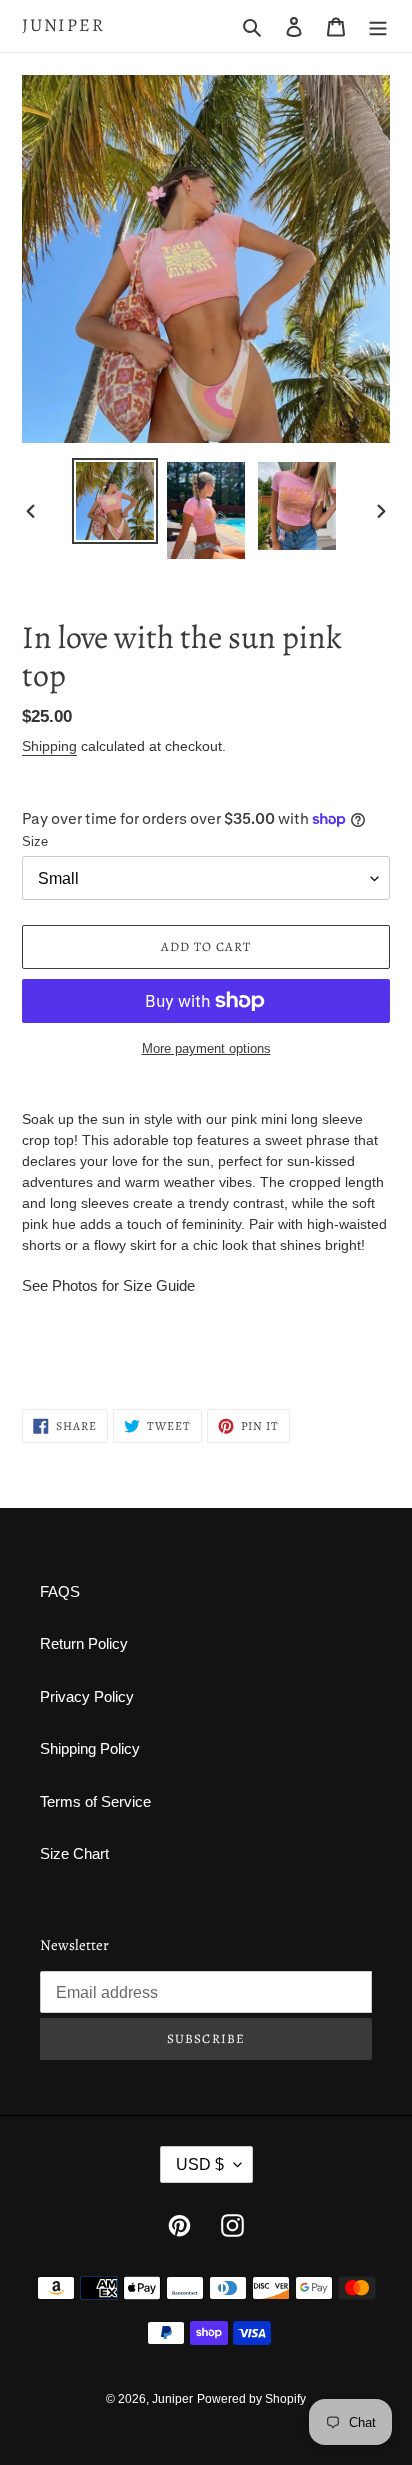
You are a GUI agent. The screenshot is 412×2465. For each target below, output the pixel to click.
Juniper (63, 26)
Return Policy (84, 1643)
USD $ (200, 2164)
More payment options (206, 1048)
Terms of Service (95, 1801)
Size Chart (74, 1853)
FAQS (60, 1591)
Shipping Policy (90, 1748)
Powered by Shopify (251, 2399)
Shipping (49, 746)
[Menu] (378, 26)
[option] (115, 501)
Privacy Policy (87, 1696)
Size (35, 841)
